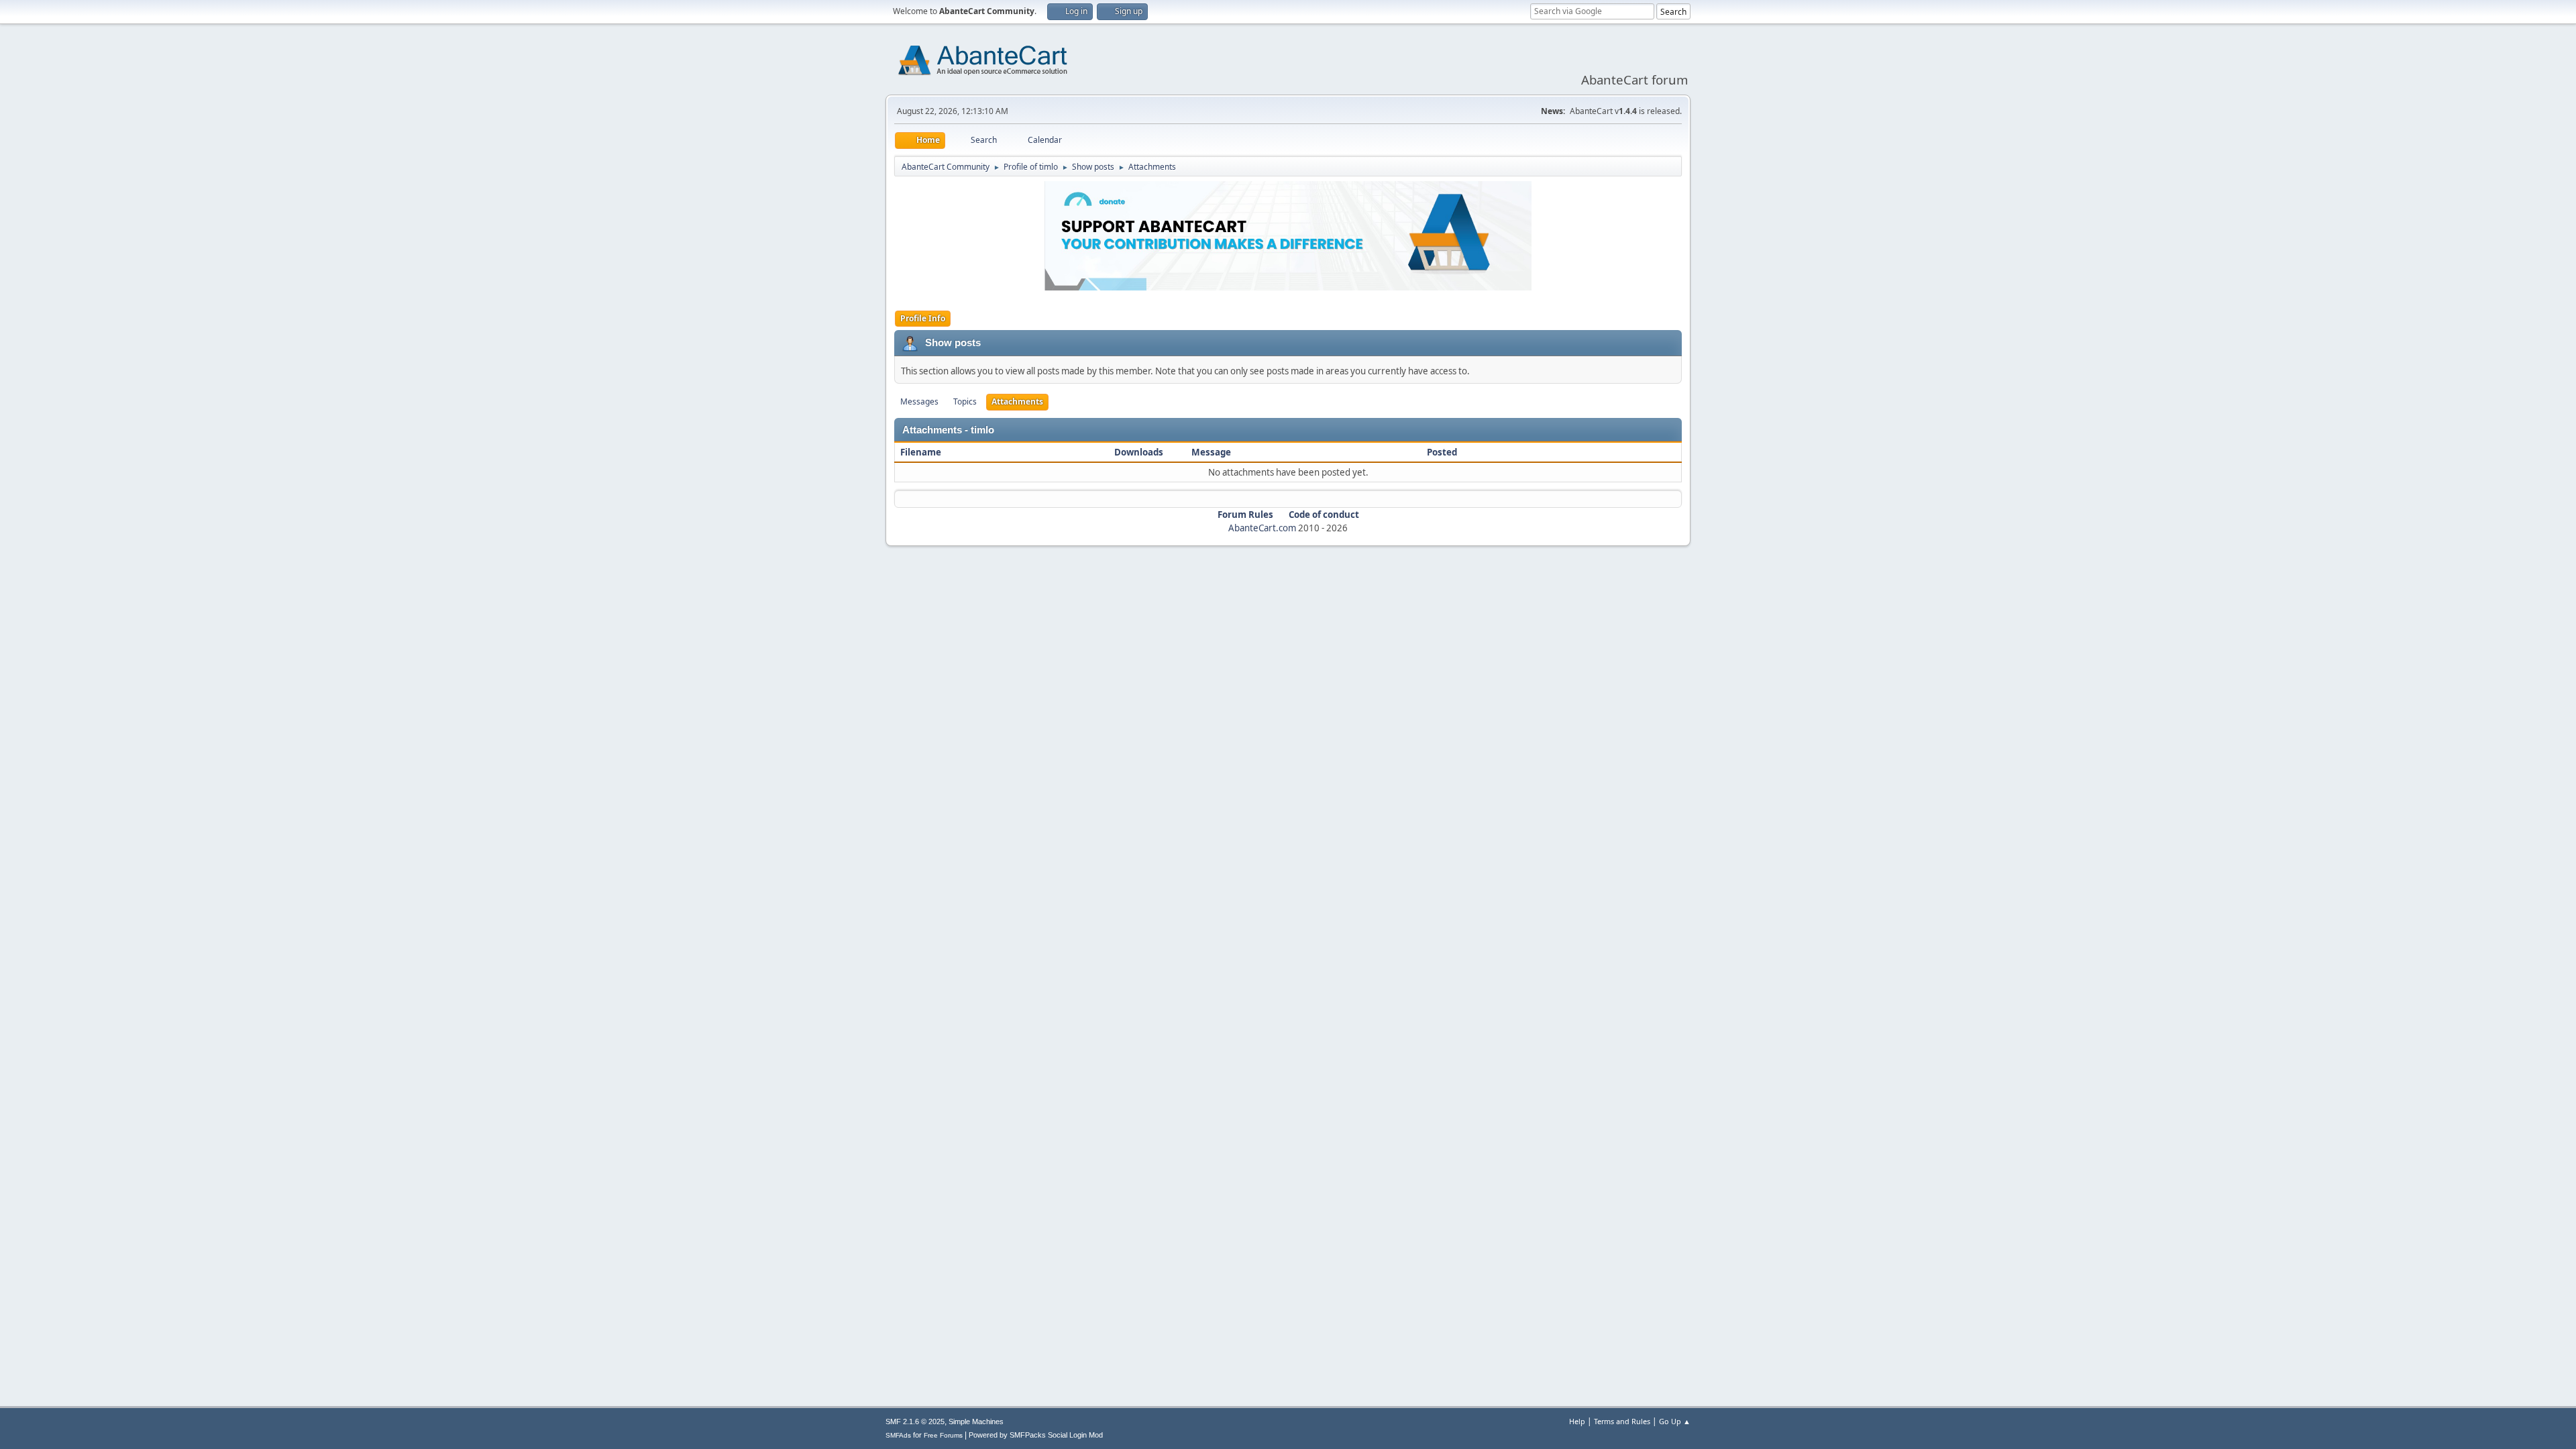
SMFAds (898, 1435)
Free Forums (943, 1435)
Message (1211, 452)
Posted (1442, 452)
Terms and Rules (1622, 1421)
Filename (922, 452)
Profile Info (923, 318)
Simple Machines (976, 1421)
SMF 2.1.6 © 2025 (915, 1421)
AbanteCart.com (1262, 528)
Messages (919, 401)
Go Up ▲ (1675, 1421)
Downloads (1139, 452)
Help (1577, 1421)
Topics (965, 401)
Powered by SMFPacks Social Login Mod (1036, 1435)
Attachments (1017, 401)
